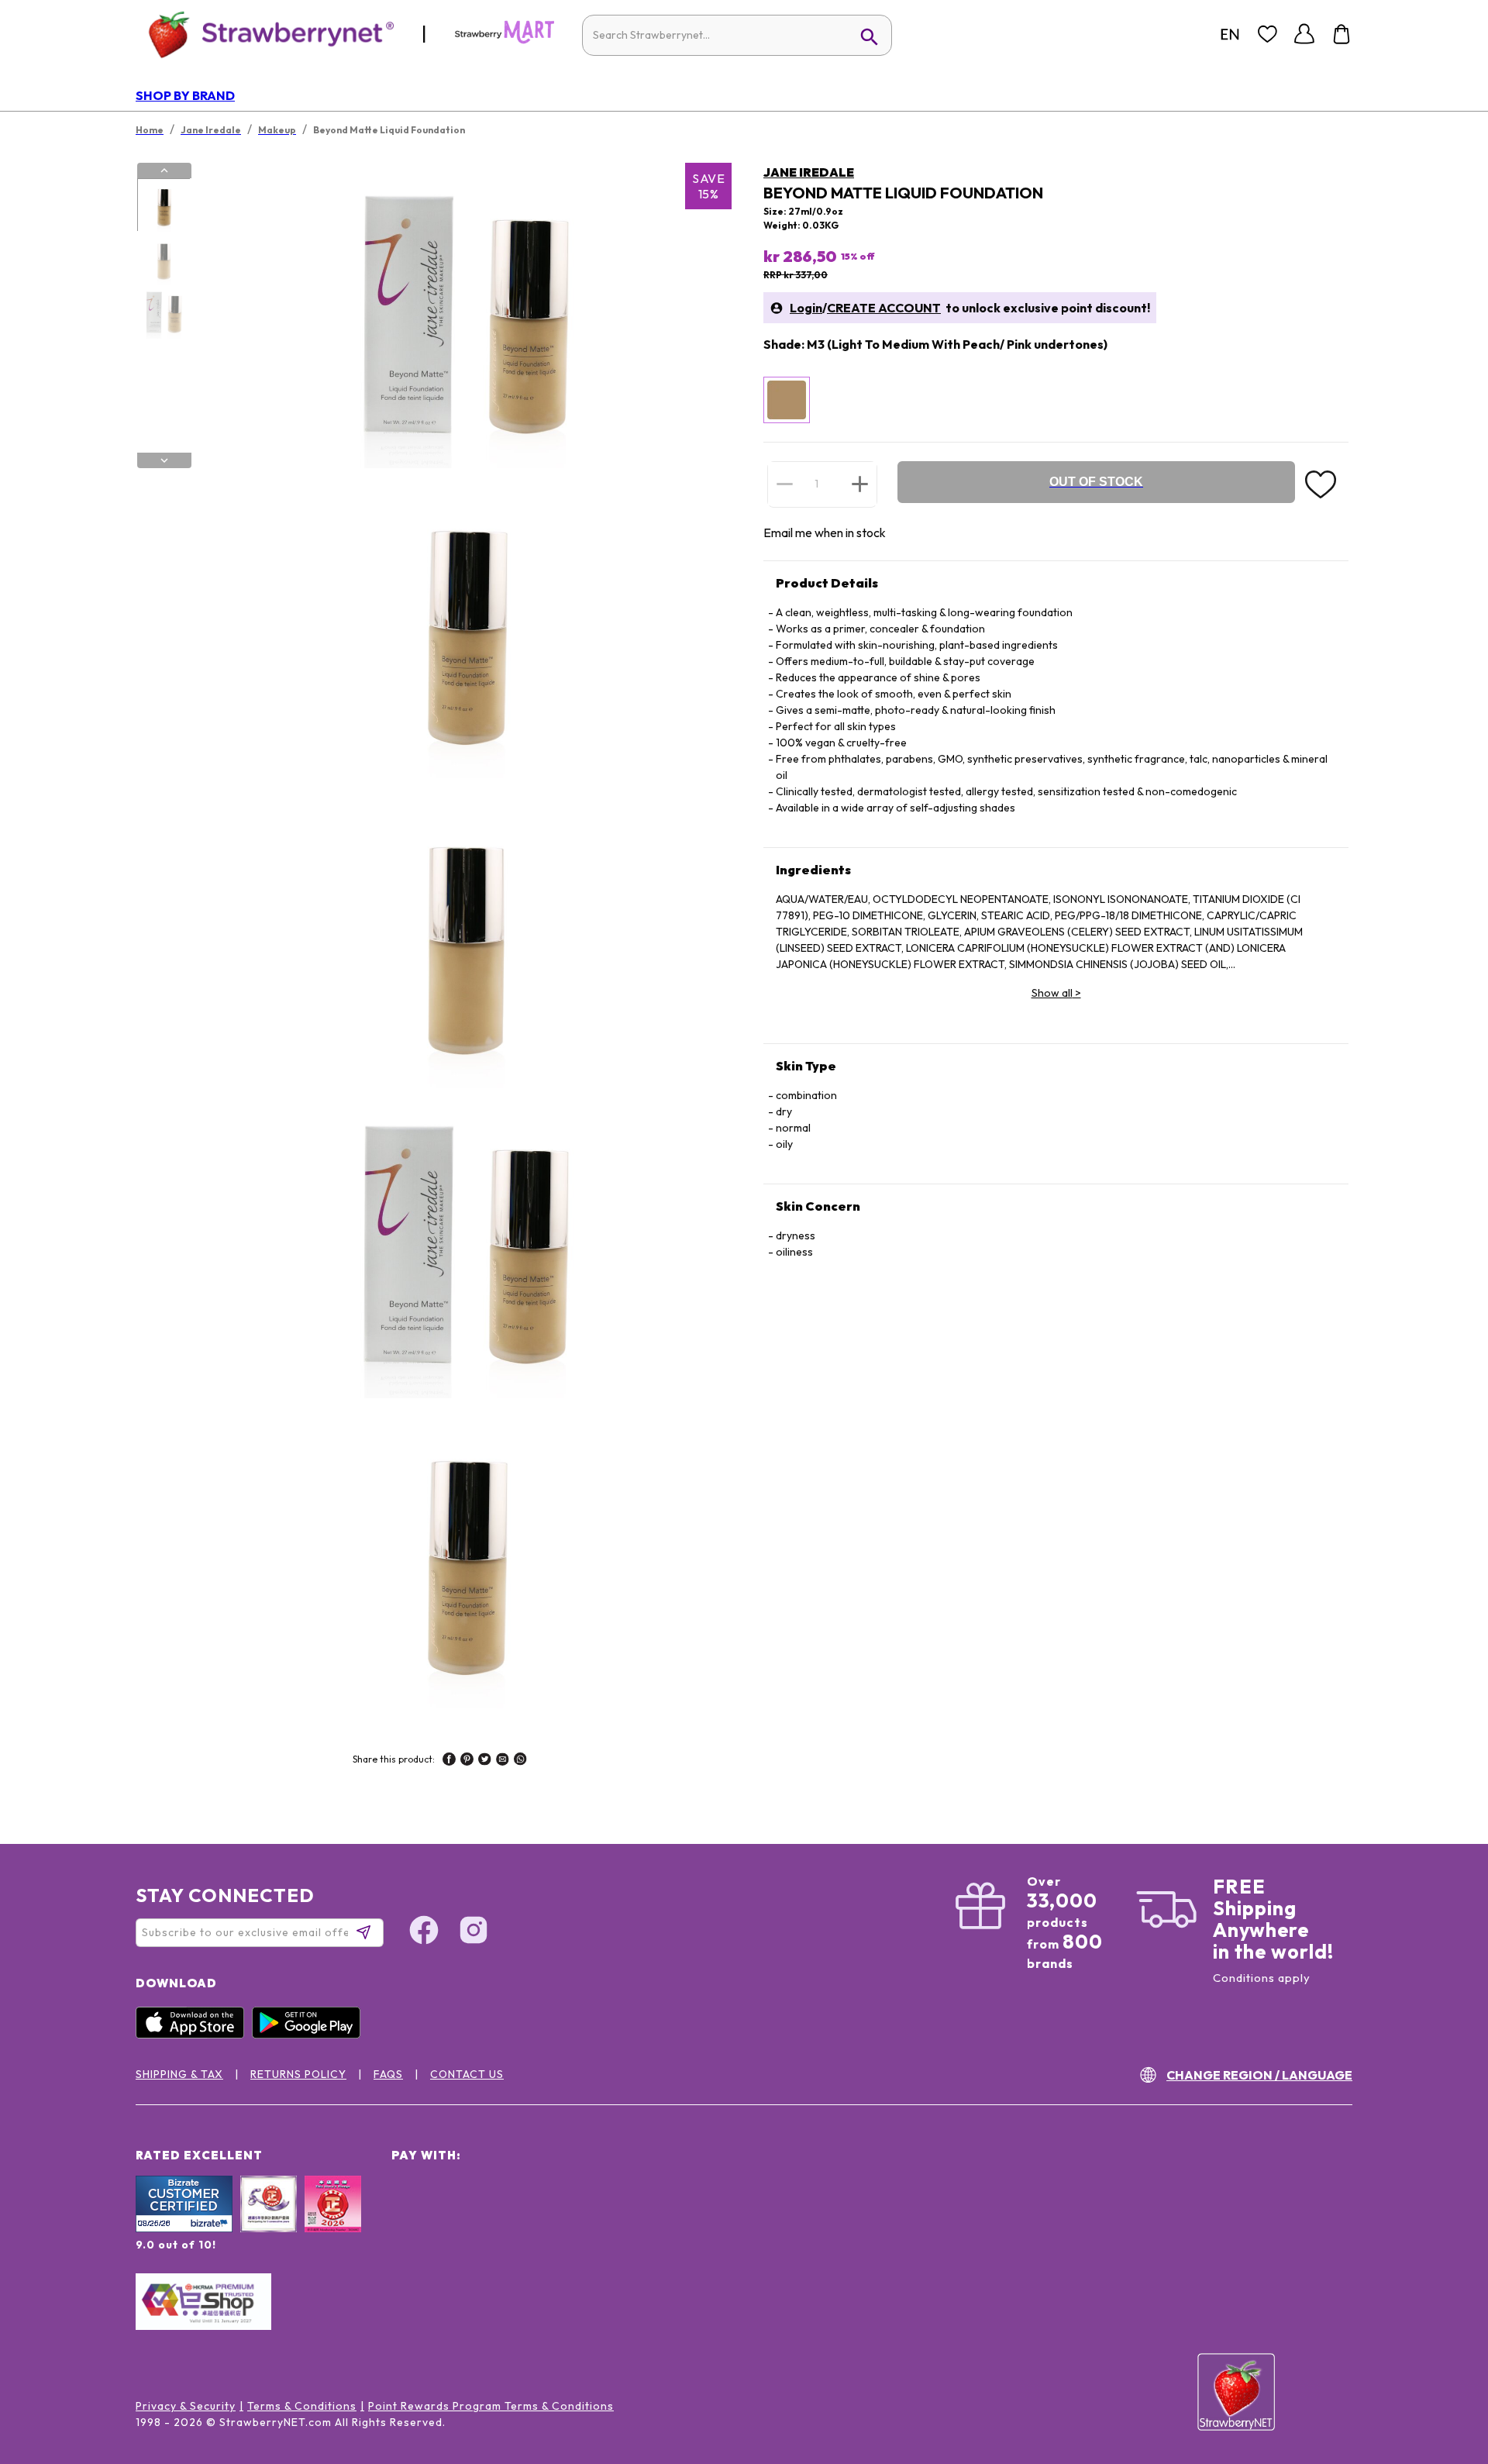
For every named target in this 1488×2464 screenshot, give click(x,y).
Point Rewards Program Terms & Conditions (491, 2406)
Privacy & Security (186, 2406)
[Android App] (310, 2035)
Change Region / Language (1259, 2075)
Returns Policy (298, 2074)
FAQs (388, 2074)
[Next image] (164, 460)
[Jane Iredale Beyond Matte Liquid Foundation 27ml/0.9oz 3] (164, 312)
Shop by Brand (185, 95)
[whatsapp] (520, 1761)
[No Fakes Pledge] (333, 2221)
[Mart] (505, 40)
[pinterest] (467, 1761)
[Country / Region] (1230, 34)
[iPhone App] (194, 2035)
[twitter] (485, 1761)
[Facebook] (424, 1932)
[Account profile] (1304, 34)
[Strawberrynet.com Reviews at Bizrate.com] (184, 2228)
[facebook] (449, 1761)
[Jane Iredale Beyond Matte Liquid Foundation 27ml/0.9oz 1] (164, 205)
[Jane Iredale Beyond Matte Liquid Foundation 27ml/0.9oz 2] (164, 259)
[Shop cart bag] (1342, 34)
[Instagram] (474, 1932)
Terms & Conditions (302, 2406)
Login (806, 308)
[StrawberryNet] (265, 34)
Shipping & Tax (179, 2074)
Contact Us (467, 2074)
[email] (503, 1761)
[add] (860, 484)
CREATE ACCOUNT (884, 308)
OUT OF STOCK (1096, 482)
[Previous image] (164, 171)
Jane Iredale (809, 172)
